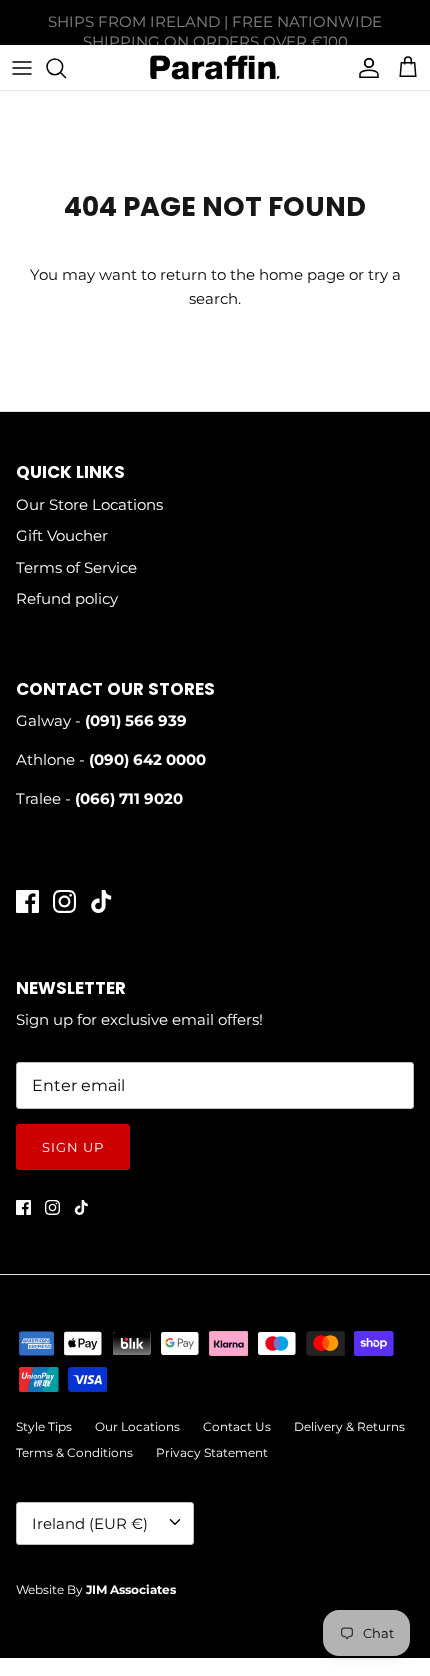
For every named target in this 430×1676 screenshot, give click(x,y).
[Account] (364, 68)
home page (302, 274)
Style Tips (44, 1426)
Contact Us (237, 1426)
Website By (96, 1589)
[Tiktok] (101, 901)
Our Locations (137, 1426)
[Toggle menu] (22, 68)
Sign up (73, 1147)
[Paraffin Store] (215, 67)
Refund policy (67, 598)
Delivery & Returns (349, 1426)
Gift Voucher (62, 535)
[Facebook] (27, 901)
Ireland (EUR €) (90, 1523)
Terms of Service (76, 567)
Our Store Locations (89, 504)
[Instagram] (64, 901)
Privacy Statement (212, 1452)
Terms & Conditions (74, 1452)
